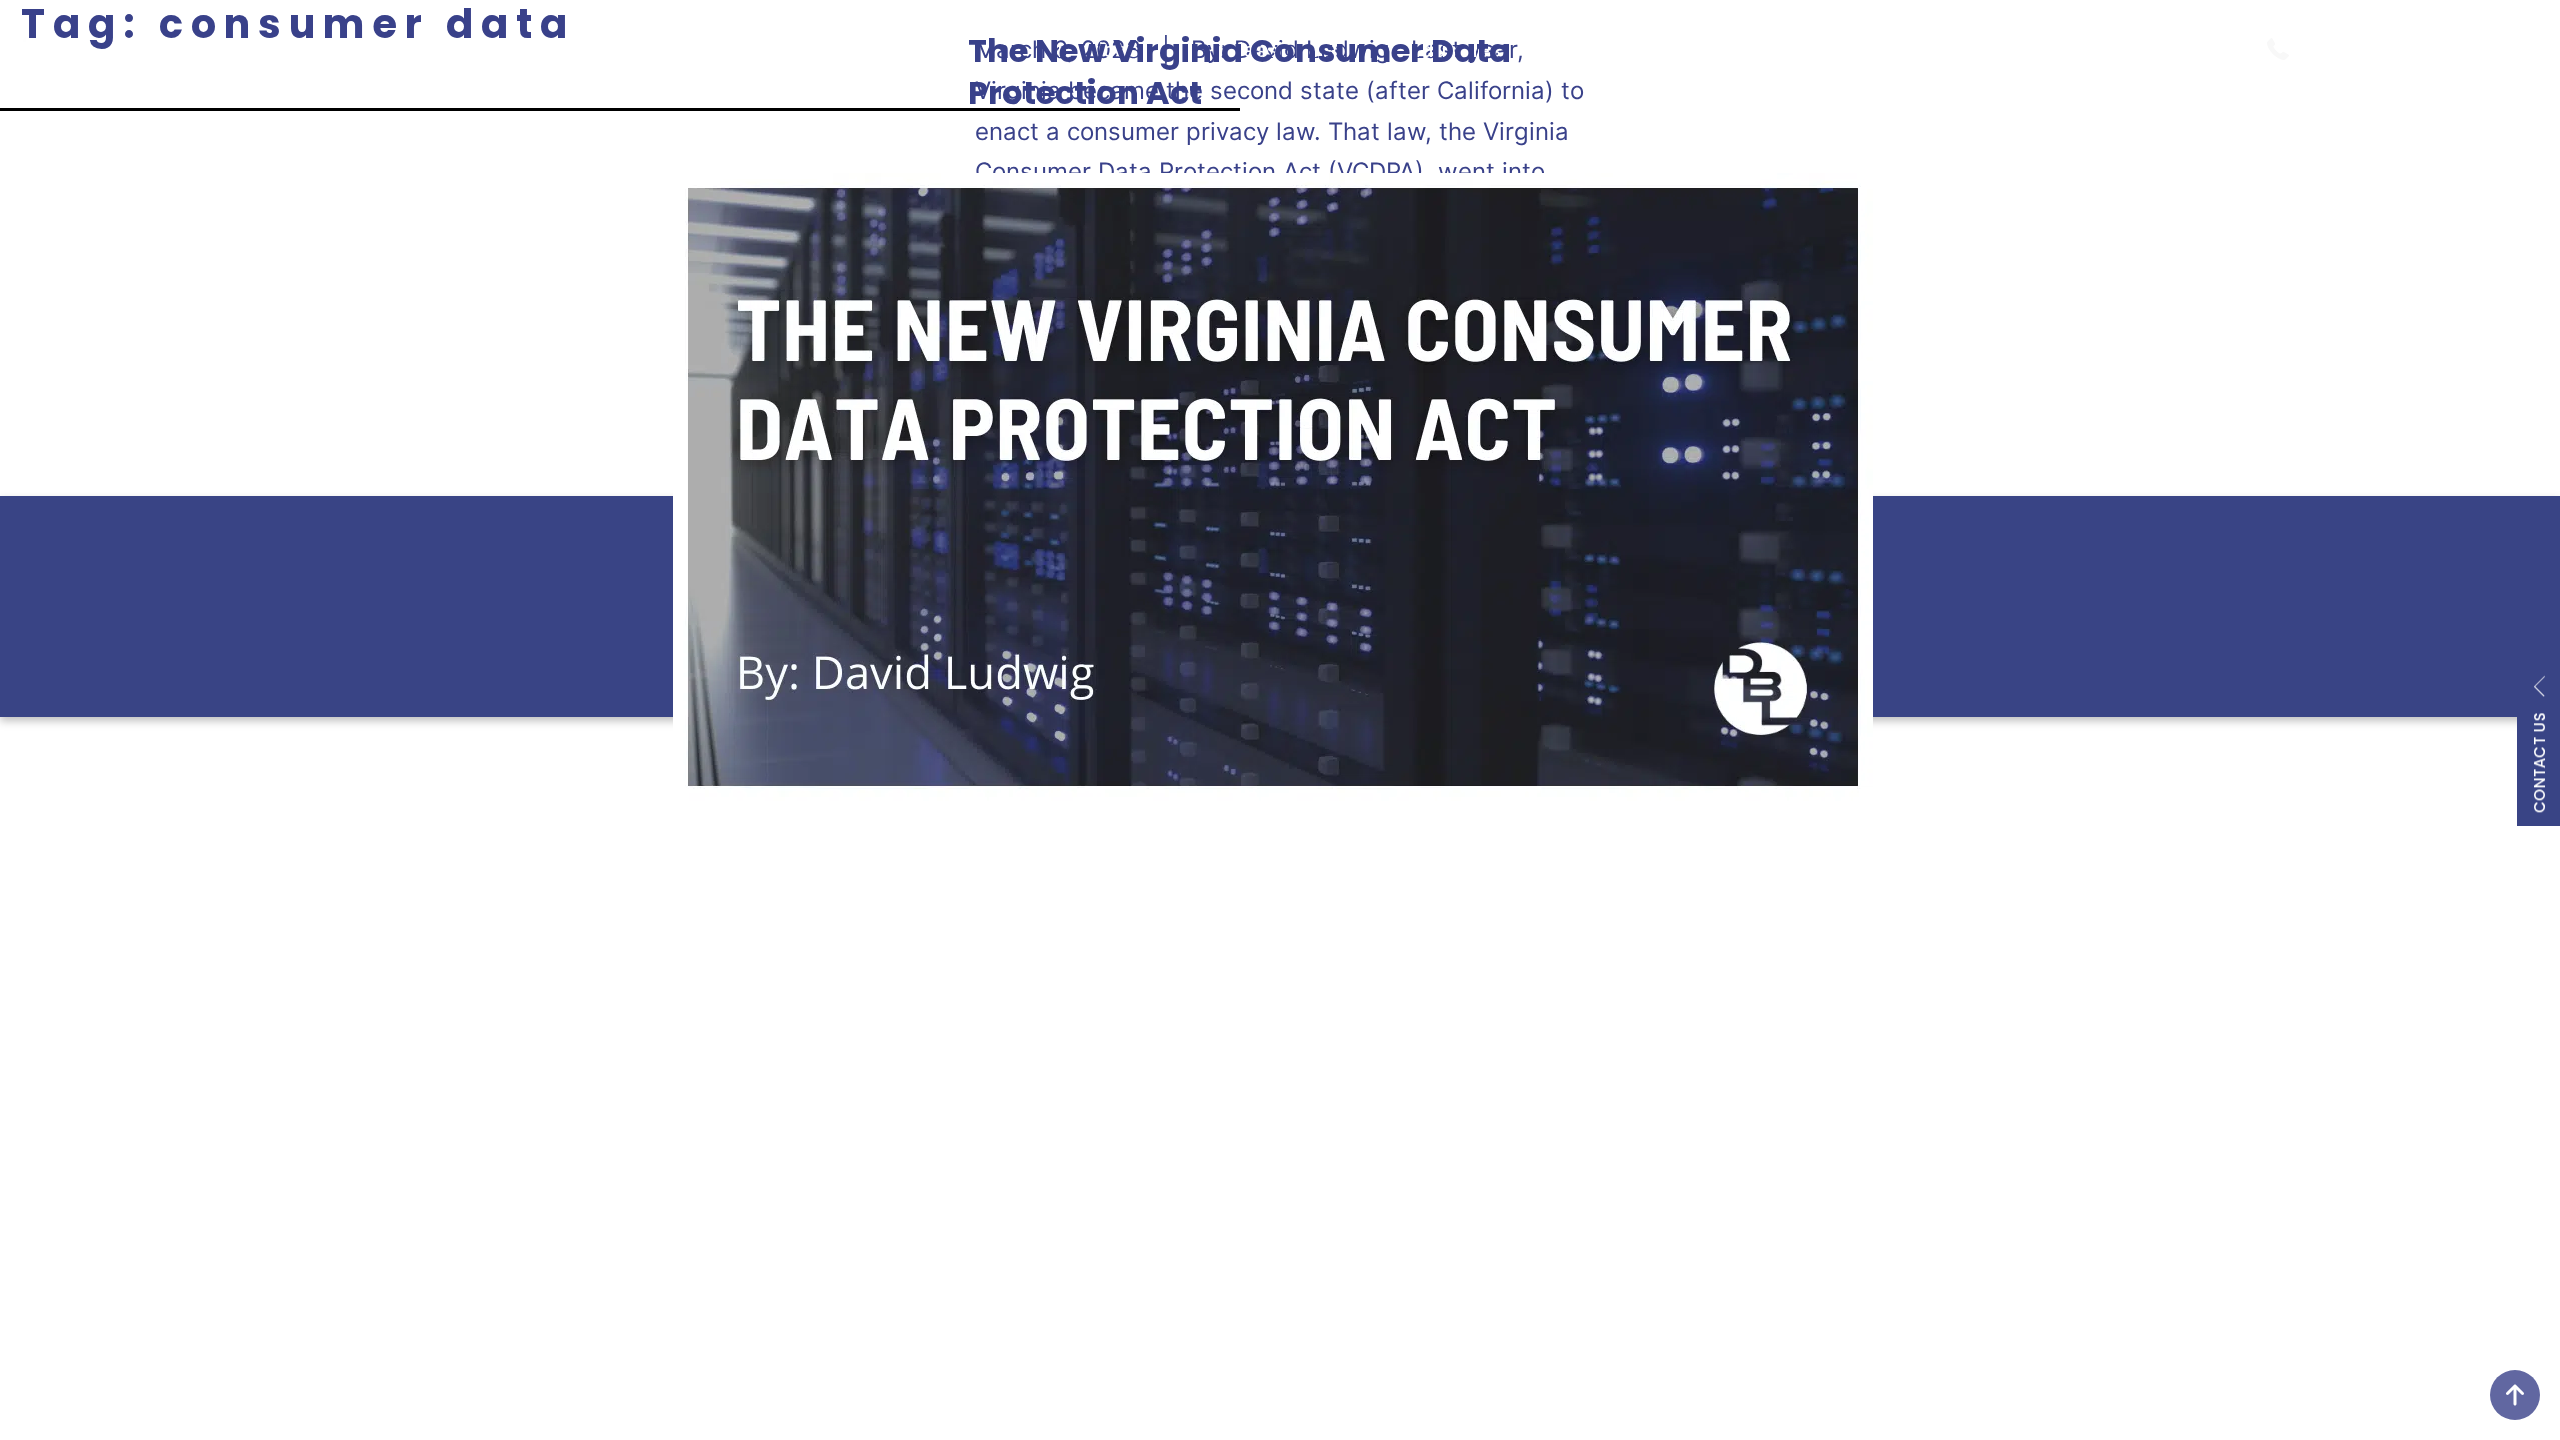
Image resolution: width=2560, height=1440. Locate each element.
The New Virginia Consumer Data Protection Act (1239, 71)
